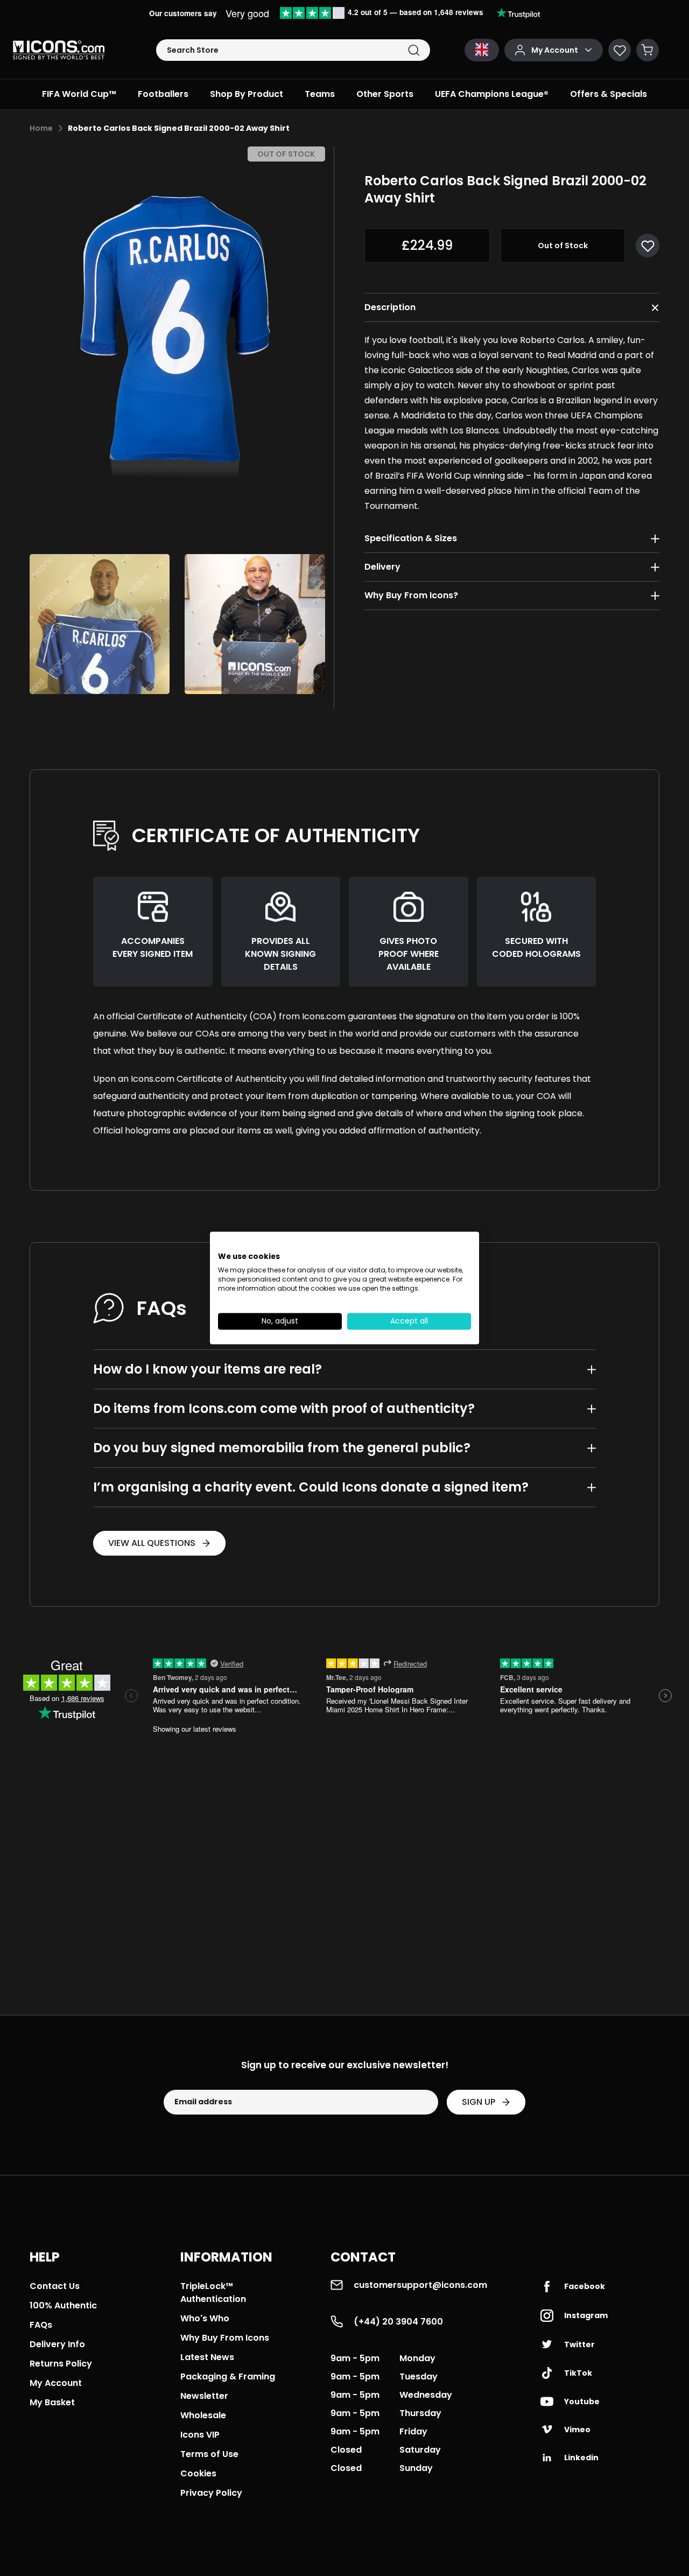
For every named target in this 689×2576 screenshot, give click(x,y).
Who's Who (205, 2318)
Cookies (198, 2473)
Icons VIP (200, 2435)
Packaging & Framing (228, 2376)
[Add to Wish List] (648, 246)
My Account (56, 2383)
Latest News (207, 2357)
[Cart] (648, 50)
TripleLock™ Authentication (213, 2292)
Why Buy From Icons (225, 2338)
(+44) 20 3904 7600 (398, 2322)
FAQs (41, 2325)
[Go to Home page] (59, 50)
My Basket (52, 2402)
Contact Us (55, 2286)
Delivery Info (57, 2344)
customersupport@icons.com (420, 2285)
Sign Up (479, 2102)
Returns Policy (61, 2364)
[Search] (414, 50)
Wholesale (203, 2415)
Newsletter (204, 2396)
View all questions (152, 1543)
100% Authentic (63, 2305)
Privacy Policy (211, 2493)
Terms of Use (209, 2454)
